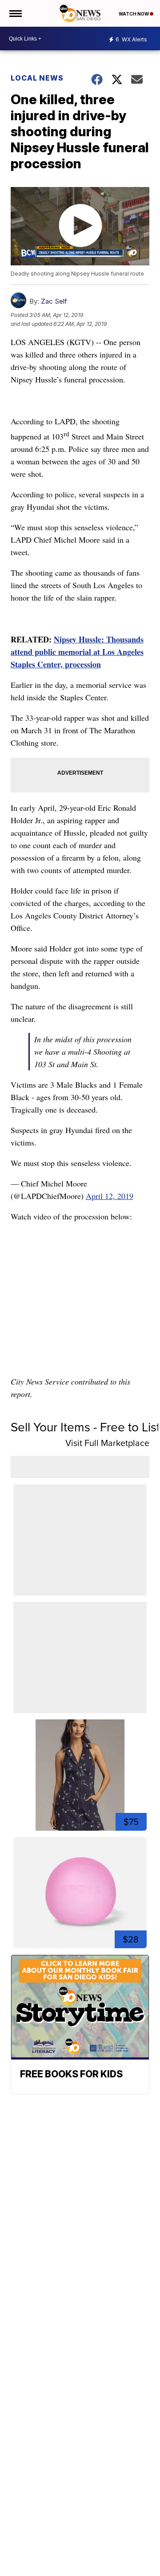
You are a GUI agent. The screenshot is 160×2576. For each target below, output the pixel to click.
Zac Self (54, 301)
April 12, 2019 (110, 1196)
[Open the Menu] (15, 13)
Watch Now (134, 14)
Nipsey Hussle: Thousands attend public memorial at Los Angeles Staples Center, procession (77, 652)
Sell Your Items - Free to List (85, 1427)
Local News (37, 78)
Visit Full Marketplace (107, 1443)
